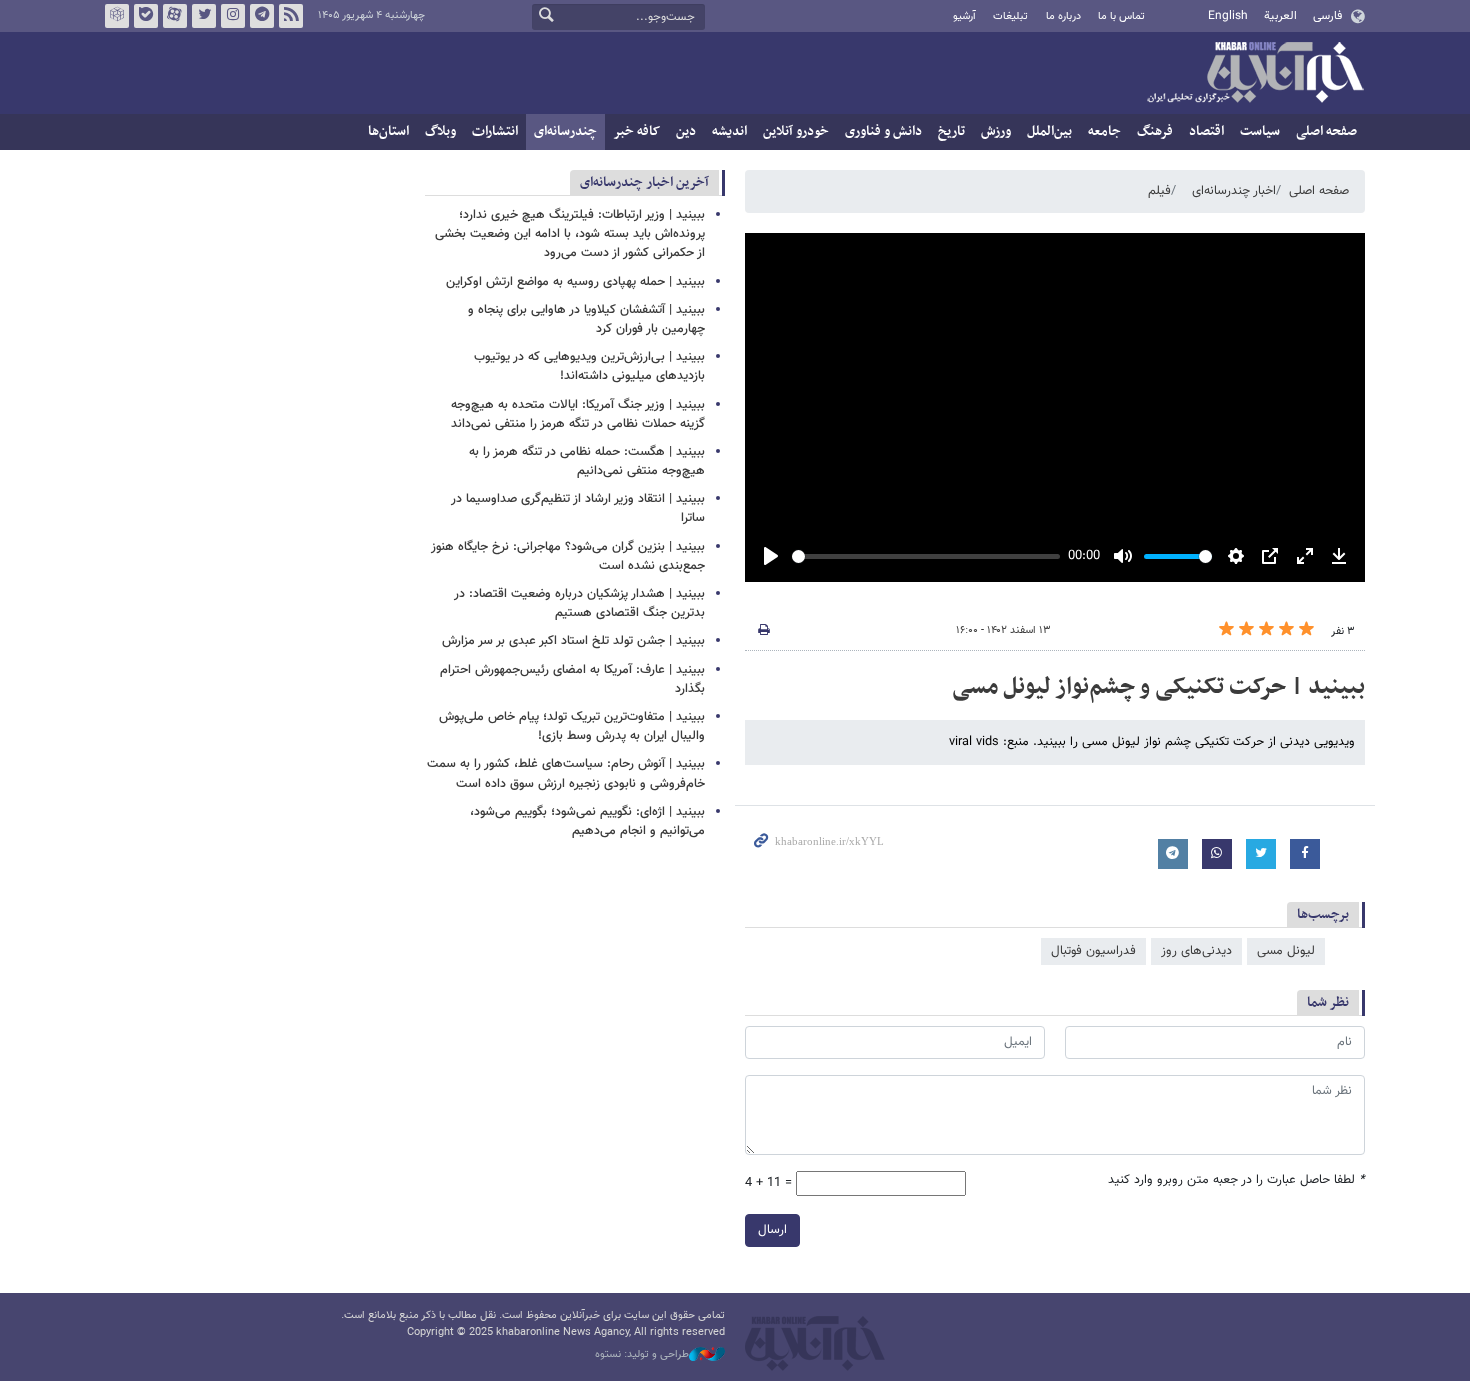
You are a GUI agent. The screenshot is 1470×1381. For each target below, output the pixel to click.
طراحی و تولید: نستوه (642, 1355)
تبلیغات (1010, 16)
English (1228, 16)
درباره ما (1063, 16)
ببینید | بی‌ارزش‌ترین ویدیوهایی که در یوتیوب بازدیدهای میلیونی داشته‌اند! (589, 366)
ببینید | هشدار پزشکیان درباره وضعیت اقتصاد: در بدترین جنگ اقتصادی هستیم (579, 603)
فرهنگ (1155, 131)
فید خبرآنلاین (291, 16)
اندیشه (729, 131)
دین (686, 131)
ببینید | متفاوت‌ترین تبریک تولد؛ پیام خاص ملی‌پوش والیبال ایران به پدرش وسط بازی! (572, 726)
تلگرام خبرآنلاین (262, 16)
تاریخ (951, 131)
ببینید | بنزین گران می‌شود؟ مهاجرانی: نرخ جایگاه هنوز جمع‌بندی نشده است (568, 556)
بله (146, 16)
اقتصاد (1206, 131)
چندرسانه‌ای (565, 131)
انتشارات (495, 131)
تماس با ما (1121, 16)
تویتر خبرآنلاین (204, 16)
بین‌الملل (1049, 131)
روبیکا (117, 16)
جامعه (1104, 131)
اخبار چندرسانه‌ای (1234, 191)
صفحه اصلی (1326, 131)
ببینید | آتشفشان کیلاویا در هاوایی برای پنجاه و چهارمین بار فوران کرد (586, 319)
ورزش (996, 131)
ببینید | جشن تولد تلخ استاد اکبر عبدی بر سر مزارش (573, 641)
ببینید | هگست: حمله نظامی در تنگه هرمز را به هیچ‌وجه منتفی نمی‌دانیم (587, 461)
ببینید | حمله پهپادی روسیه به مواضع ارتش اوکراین (575, 282)
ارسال (772, 1230)
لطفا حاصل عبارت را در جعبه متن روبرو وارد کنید (1236, 1180)
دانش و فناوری (883, 131)
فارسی (1327, 16)
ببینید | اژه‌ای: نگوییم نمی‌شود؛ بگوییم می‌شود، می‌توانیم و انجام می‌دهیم (587, 821)
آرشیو (964, 16)
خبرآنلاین (1255, 74)
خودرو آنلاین (796, 131)
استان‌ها (388, 131)
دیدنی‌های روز (1196, 951)
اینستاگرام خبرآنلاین (233, 16)
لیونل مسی (1286, 951)
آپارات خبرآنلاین (175, 16)
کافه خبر (636, 131)
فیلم (1159, 191)
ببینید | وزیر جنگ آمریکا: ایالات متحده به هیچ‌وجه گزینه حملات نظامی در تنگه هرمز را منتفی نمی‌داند (578, 414)
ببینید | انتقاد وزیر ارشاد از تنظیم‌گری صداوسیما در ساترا (578, 508)
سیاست (1260, 131)
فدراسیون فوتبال (1093, 951)
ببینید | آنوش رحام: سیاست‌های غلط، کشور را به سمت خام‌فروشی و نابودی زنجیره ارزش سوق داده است (566, 773)
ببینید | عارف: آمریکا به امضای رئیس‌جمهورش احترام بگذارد (572, 679)
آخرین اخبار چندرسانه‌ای (644, 182)
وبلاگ (440, 131)
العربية (1280, 16)
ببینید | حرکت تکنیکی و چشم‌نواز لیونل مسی (1158, 687)
